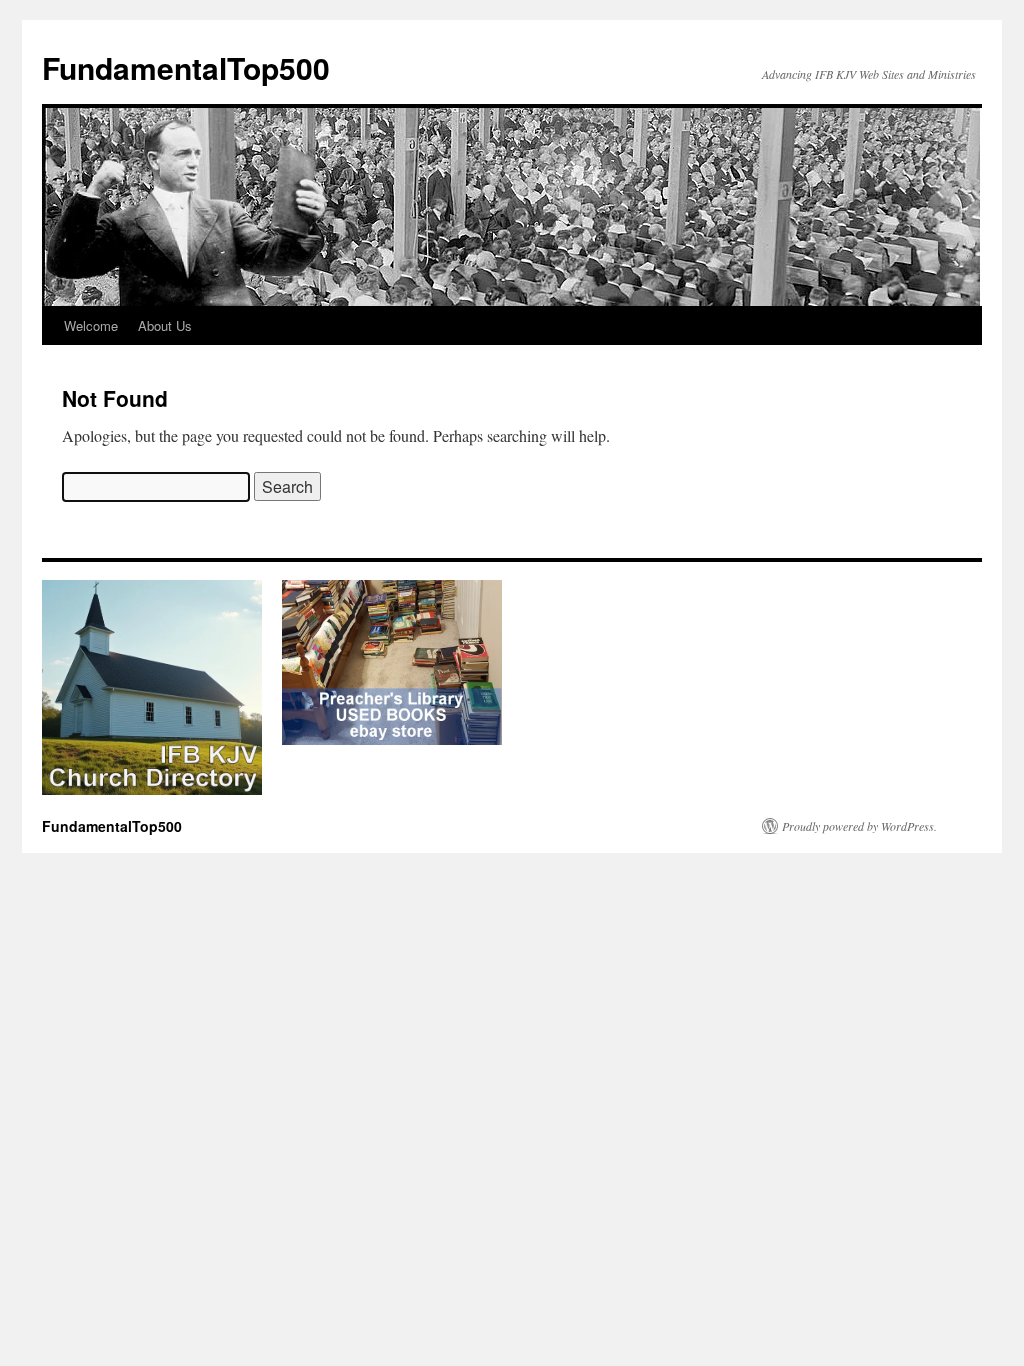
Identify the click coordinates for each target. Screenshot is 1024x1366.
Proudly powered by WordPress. (859, 826)
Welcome (91, 325)
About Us (165, 325)
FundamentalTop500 (186, 67)
